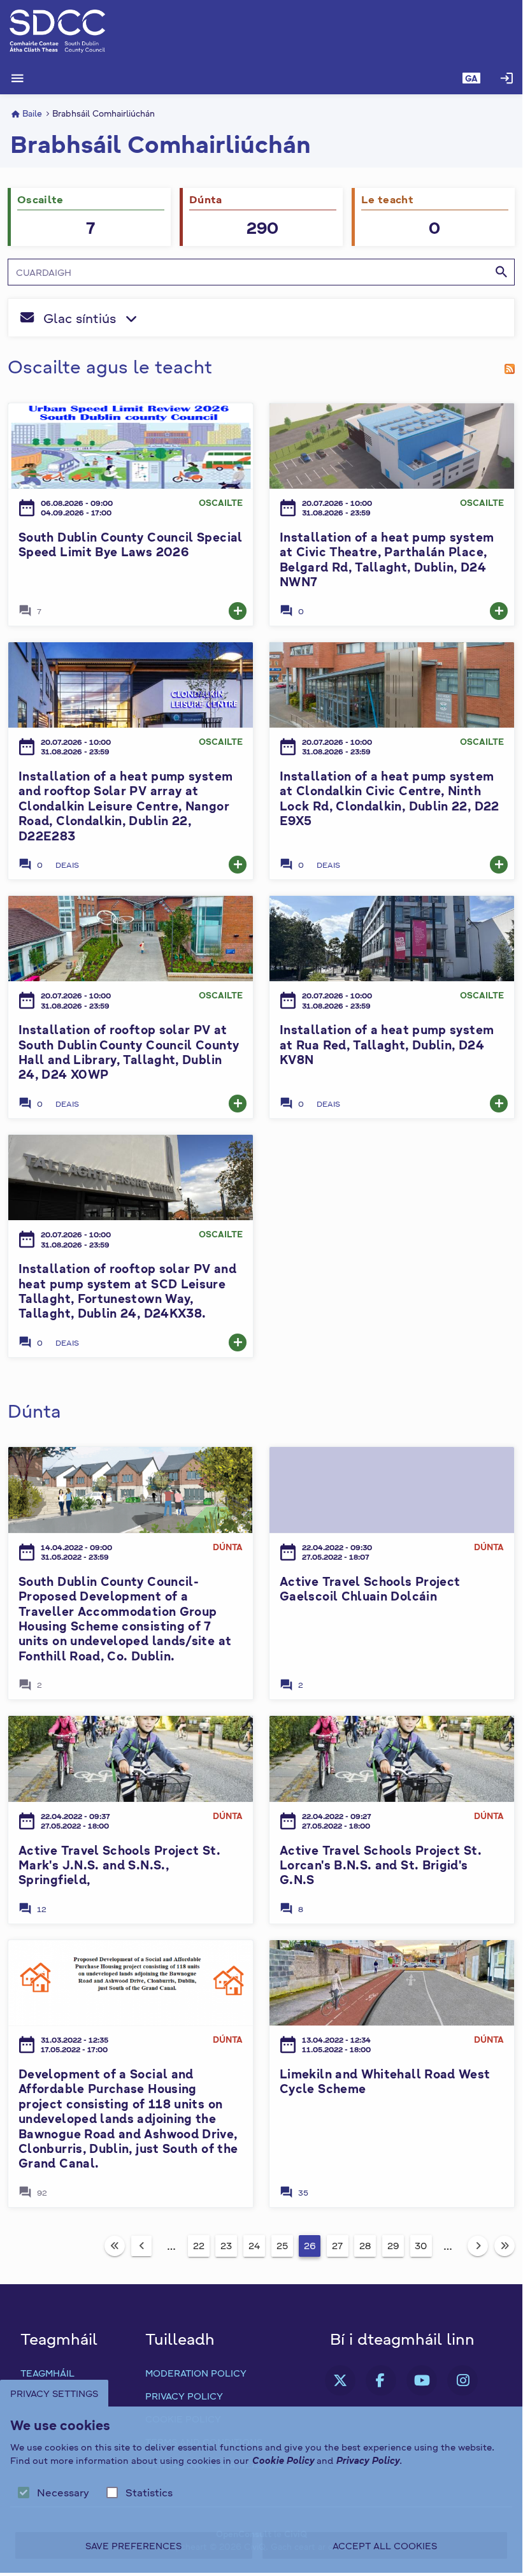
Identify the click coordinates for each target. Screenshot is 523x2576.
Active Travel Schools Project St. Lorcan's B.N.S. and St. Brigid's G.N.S (381, 1865)
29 (393, 2245)
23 (226, 2245)
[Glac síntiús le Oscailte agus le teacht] (510, 366)
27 (337, 2245)
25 (282, 2245)
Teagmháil (47, 2373)
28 (365, 2245)
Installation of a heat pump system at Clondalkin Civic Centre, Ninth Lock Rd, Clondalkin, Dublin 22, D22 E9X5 (390, 798)
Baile (32, 113)
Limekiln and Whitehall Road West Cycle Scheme (385, 2081)
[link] (238, 611)
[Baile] (261, 31)
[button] (471, 78)
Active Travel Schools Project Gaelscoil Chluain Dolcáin (370, 1588)
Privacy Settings (54, 2393)
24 (254, 2245)
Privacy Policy (184, 2396)
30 (421, 2245)
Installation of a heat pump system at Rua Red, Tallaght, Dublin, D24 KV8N (387, 1044)
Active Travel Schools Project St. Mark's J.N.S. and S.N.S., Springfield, (119, 1865)
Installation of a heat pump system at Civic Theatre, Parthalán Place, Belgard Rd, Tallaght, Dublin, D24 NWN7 (387, 559)
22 (199, 2245)
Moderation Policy (196, 2373)
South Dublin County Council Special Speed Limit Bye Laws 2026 (131, 544)
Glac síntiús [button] (154, 320)
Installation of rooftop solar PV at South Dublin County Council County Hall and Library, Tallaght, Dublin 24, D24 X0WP (129, 1052)
